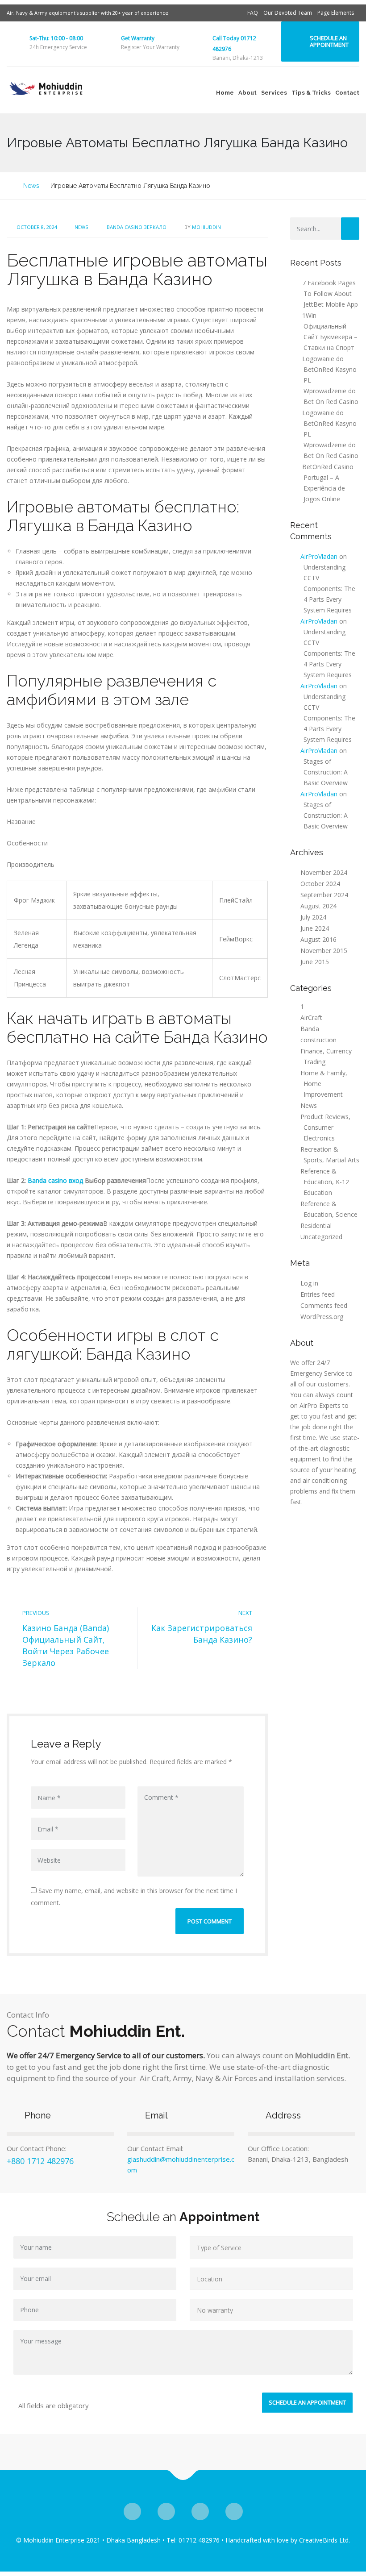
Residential (316, 1226)
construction (318, 1040)
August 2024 (318, 906)
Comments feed (324, 1305)
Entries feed (318, 1294)
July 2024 (313, 917)
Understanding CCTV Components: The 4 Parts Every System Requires (329, 589)
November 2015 (324, 951)
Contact (347, 93)
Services (274, 93)
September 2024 (324, 895)
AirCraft (311, 1017)
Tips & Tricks (311, 93)
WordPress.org (322, 1317)
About (247, 93)
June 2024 (315, 928)
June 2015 (315, 962)
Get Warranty (138, 38)
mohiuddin (206, 227)
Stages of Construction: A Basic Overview (326, 772)
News (81, 227)
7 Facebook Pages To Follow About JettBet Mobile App (330, 293)
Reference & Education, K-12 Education (325, 1182)
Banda (310, 1029)
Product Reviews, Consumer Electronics (325, 1127)
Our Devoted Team (288, 13)
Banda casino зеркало (137, 227)
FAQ (253, 13)
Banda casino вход (55, 1180)
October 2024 (320, 884)
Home (225, 93)
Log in (309, 1283)
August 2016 (318, 939)
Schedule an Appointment (329, 41)
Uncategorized (321, 1237)
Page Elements (336, 13)
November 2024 (324, 872)
